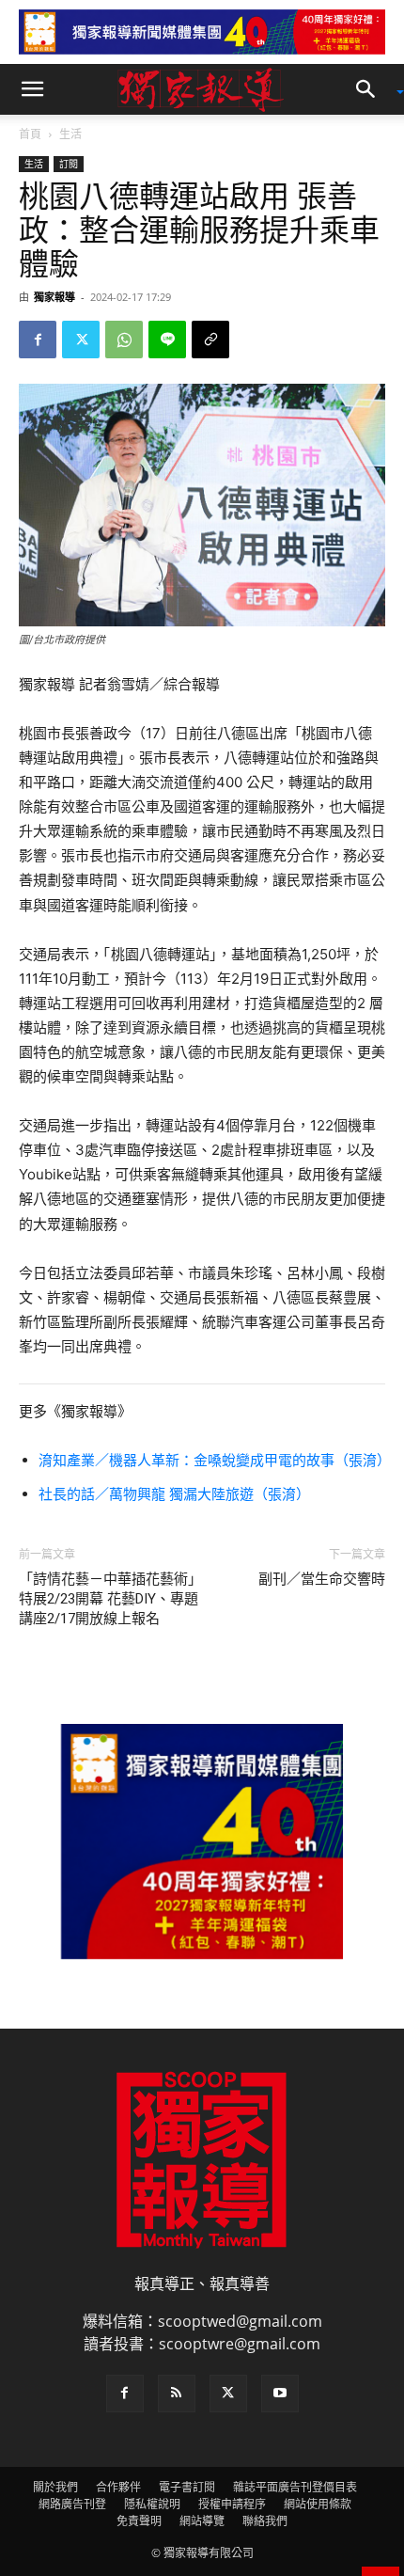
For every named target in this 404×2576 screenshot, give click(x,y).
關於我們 (55, 2487)
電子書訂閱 (187, 2487)
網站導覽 (202, 2521)
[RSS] (177, 2394)
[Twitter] (81, 340)
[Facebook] (38, 340)
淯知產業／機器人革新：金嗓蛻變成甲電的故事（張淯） (215, 1460)
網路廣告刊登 (72, 2504)
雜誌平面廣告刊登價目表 (295, 2487)
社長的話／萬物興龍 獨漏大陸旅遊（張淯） (174, 1494)
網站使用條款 (318, 2504)
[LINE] (167, 340)
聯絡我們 (265, 2521)
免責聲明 (139, 2521)
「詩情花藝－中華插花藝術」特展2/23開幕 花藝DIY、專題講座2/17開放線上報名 (110, 1599)
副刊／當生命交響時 (322, 1579)
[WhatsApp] (124, 340)
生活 (70, 134)
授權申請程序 (232, 2504)
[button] (32, 89)
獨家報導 (54, 297)
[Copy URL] (210, 340)
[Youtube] (280, 2394)
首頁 (30, 134)
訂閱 (69, 164)
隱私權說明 (152, 2504)
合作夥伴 (118, 2487)
